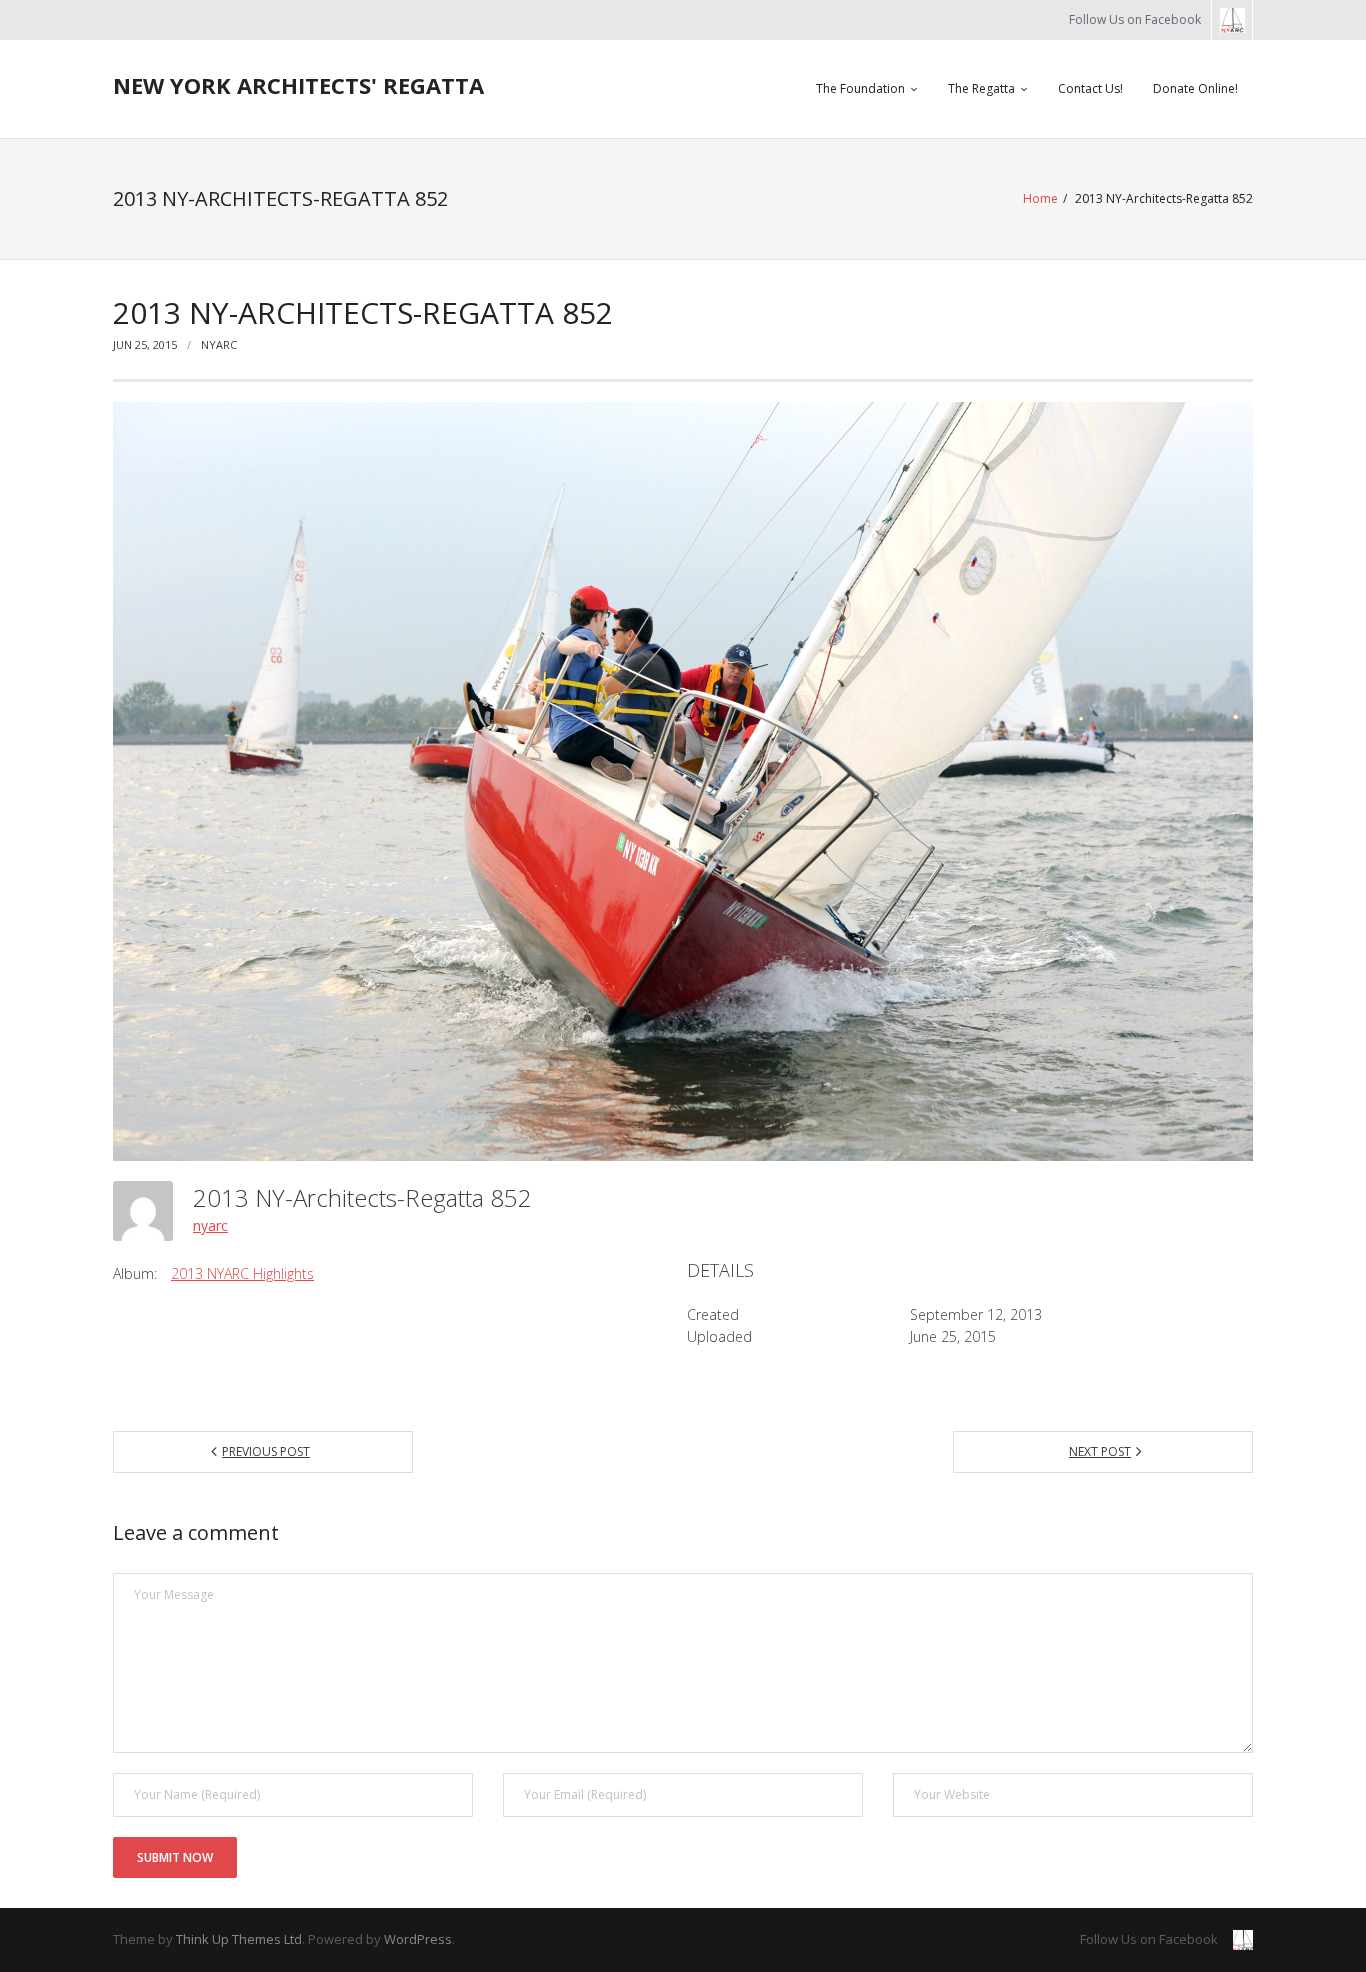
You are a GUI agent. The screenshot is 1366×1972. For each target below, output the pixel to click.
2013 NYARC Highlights (242, 1273)
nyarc (219, 344)
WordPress (418, 1939)
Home (1040, 198)
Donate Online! (1195, 88)
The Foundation (860, 88)
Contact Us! (1090, 88)
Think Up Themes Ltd (239, 1939)
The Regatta (981, 88)
